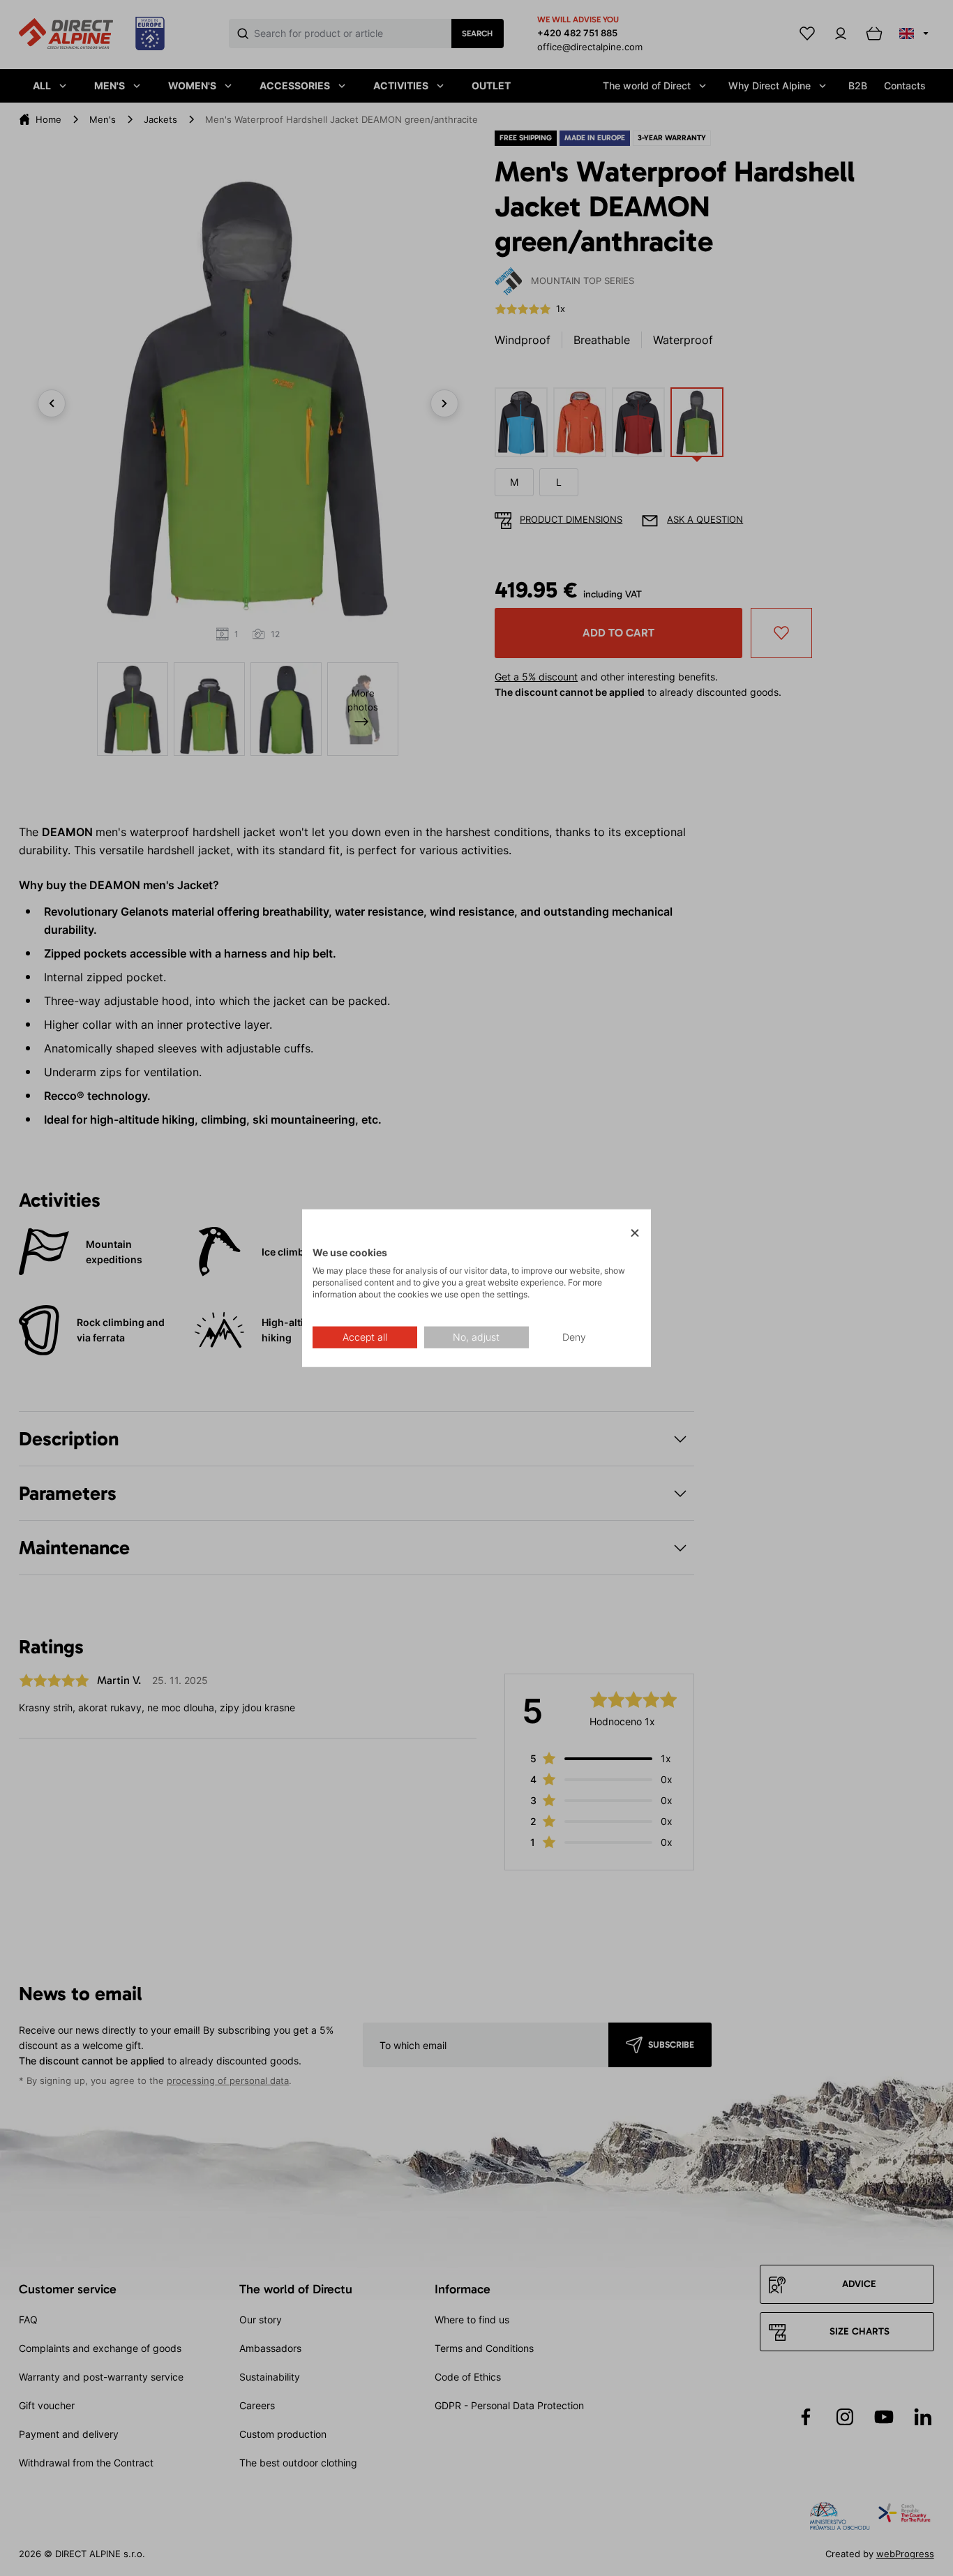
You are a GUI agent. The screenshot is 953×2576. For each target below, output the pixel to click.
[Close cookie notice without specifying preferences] (635, 1233)
